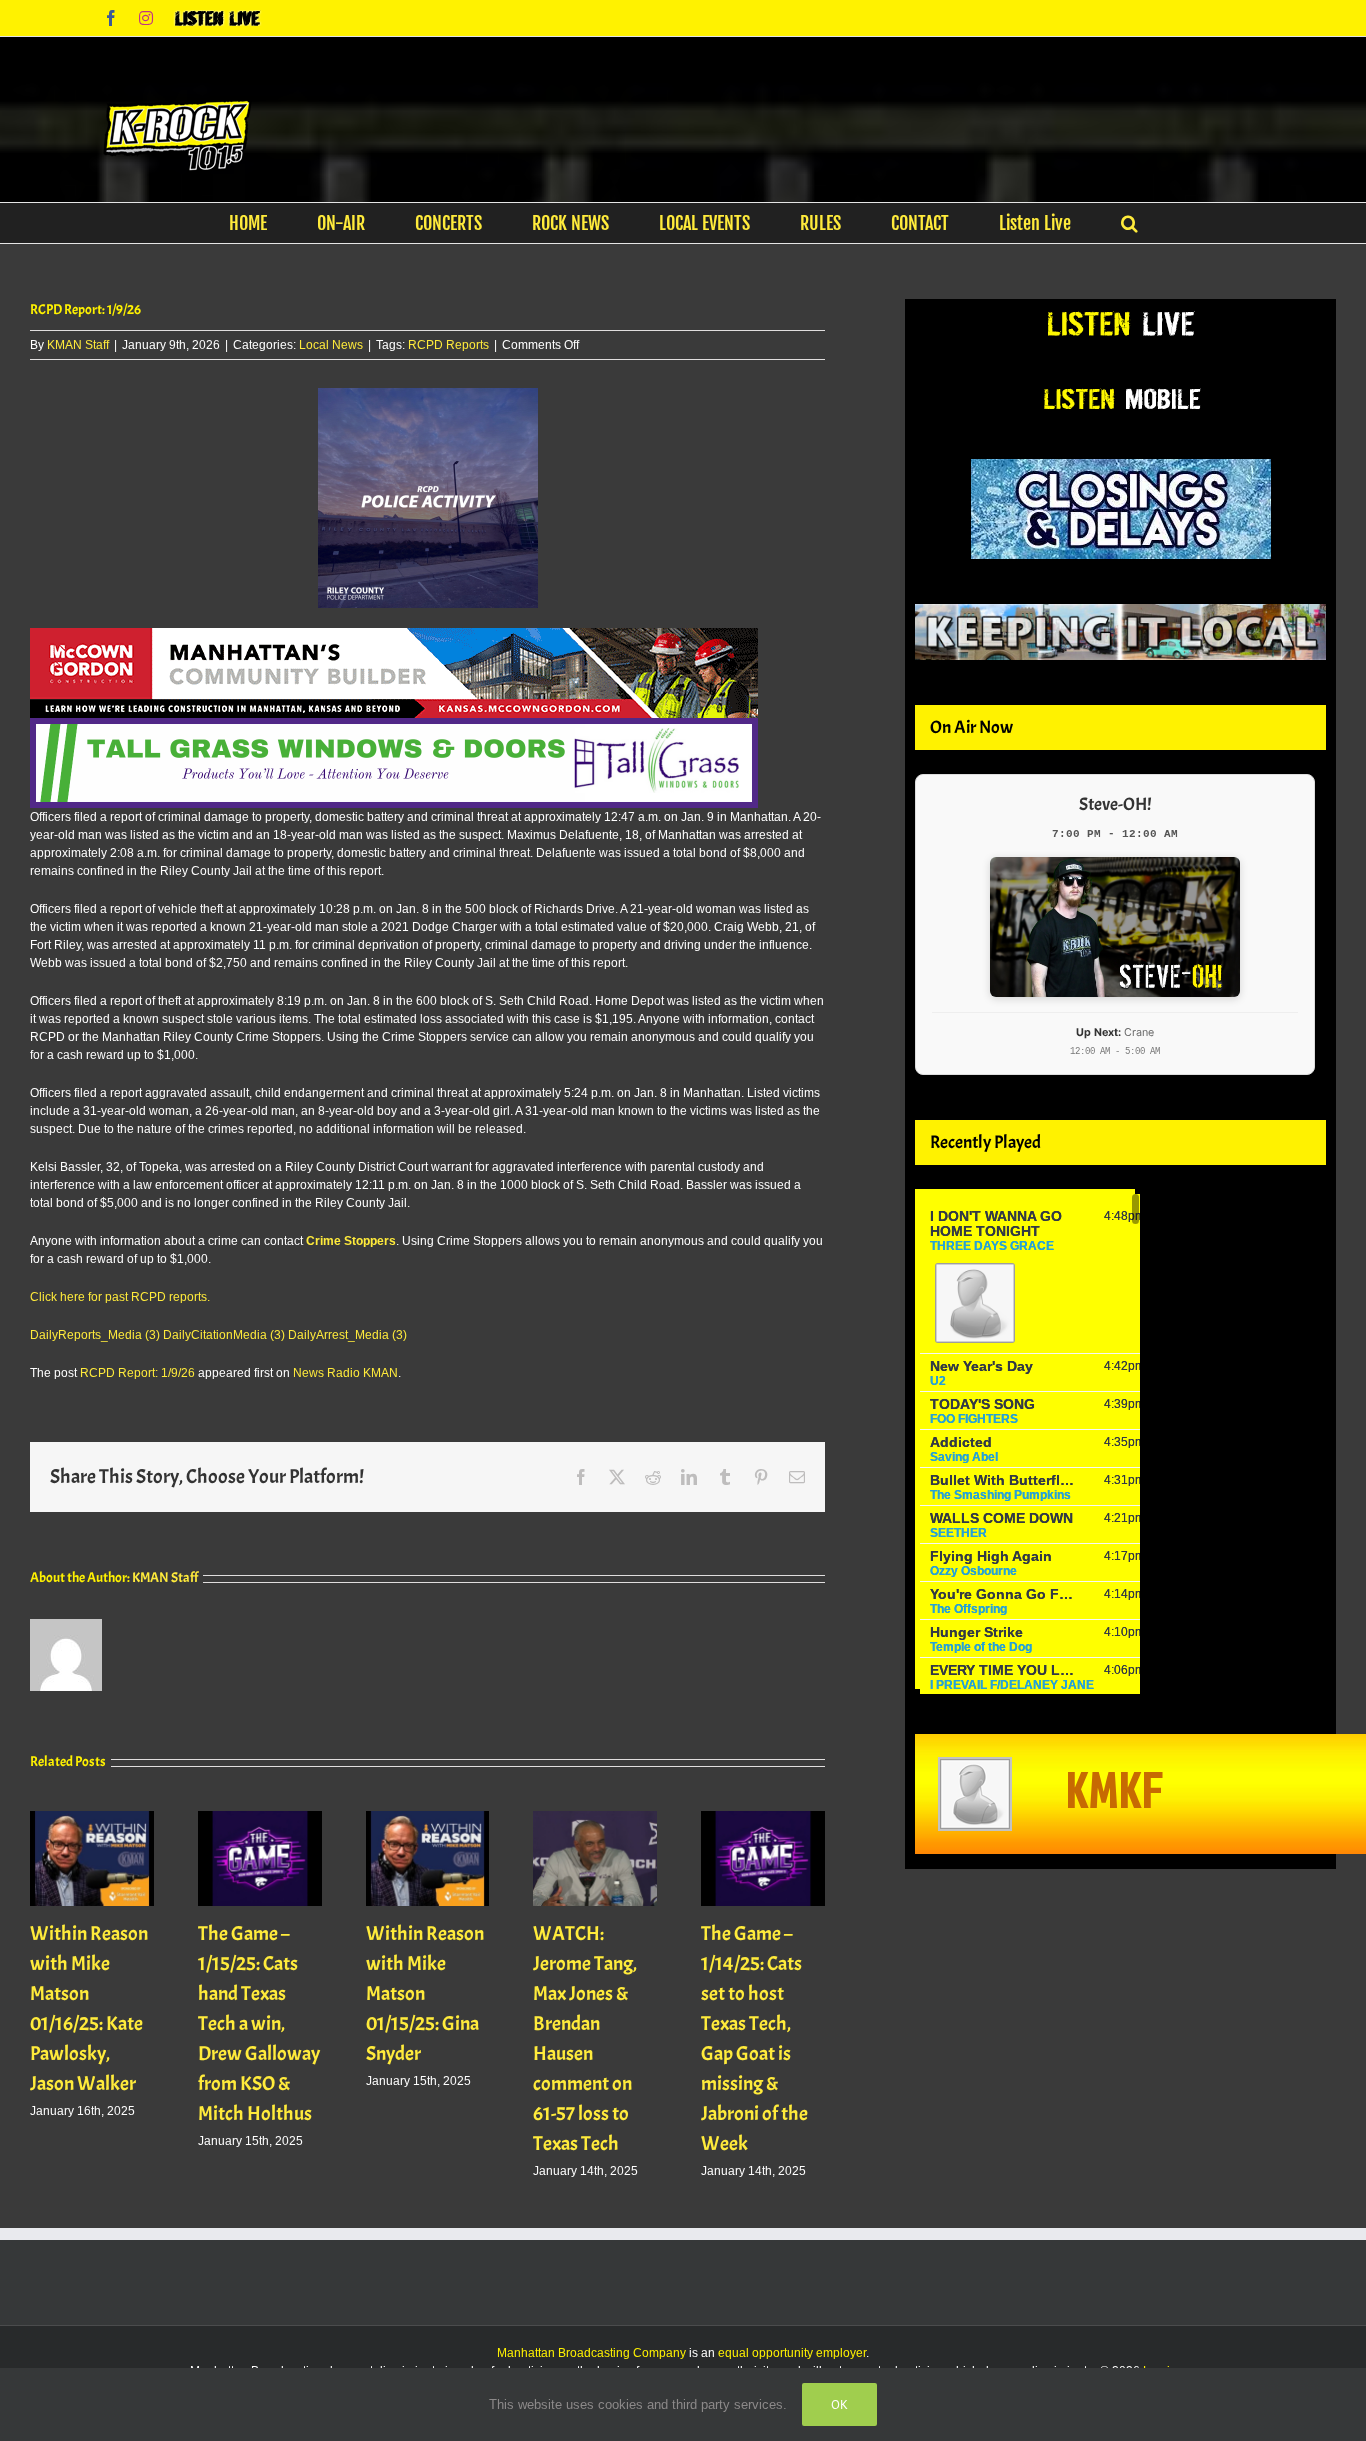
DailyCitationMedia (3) (224, 1335)
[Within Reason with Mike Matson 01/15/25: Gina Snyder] (428, 1818)
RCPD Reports (448, 345)
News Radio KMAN (345, 1373)
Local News (331, 345)
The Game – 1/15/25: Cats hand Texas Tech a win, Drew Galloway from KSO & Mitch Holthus (259, 2023)
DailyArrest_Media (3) (347, 1335)
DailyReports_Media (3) (95, 1335)
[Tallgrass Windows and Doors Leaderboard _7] (394, 727)
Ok (839, 2404)
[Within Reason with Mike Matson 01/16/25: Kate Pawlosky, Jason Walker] (92, 1818)
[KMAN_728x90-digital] (394, 637)
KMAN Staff (78, 345)
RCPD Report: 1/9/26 (137, 1373)
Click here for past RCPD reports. (120, 1297)
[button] (1129, 223)
